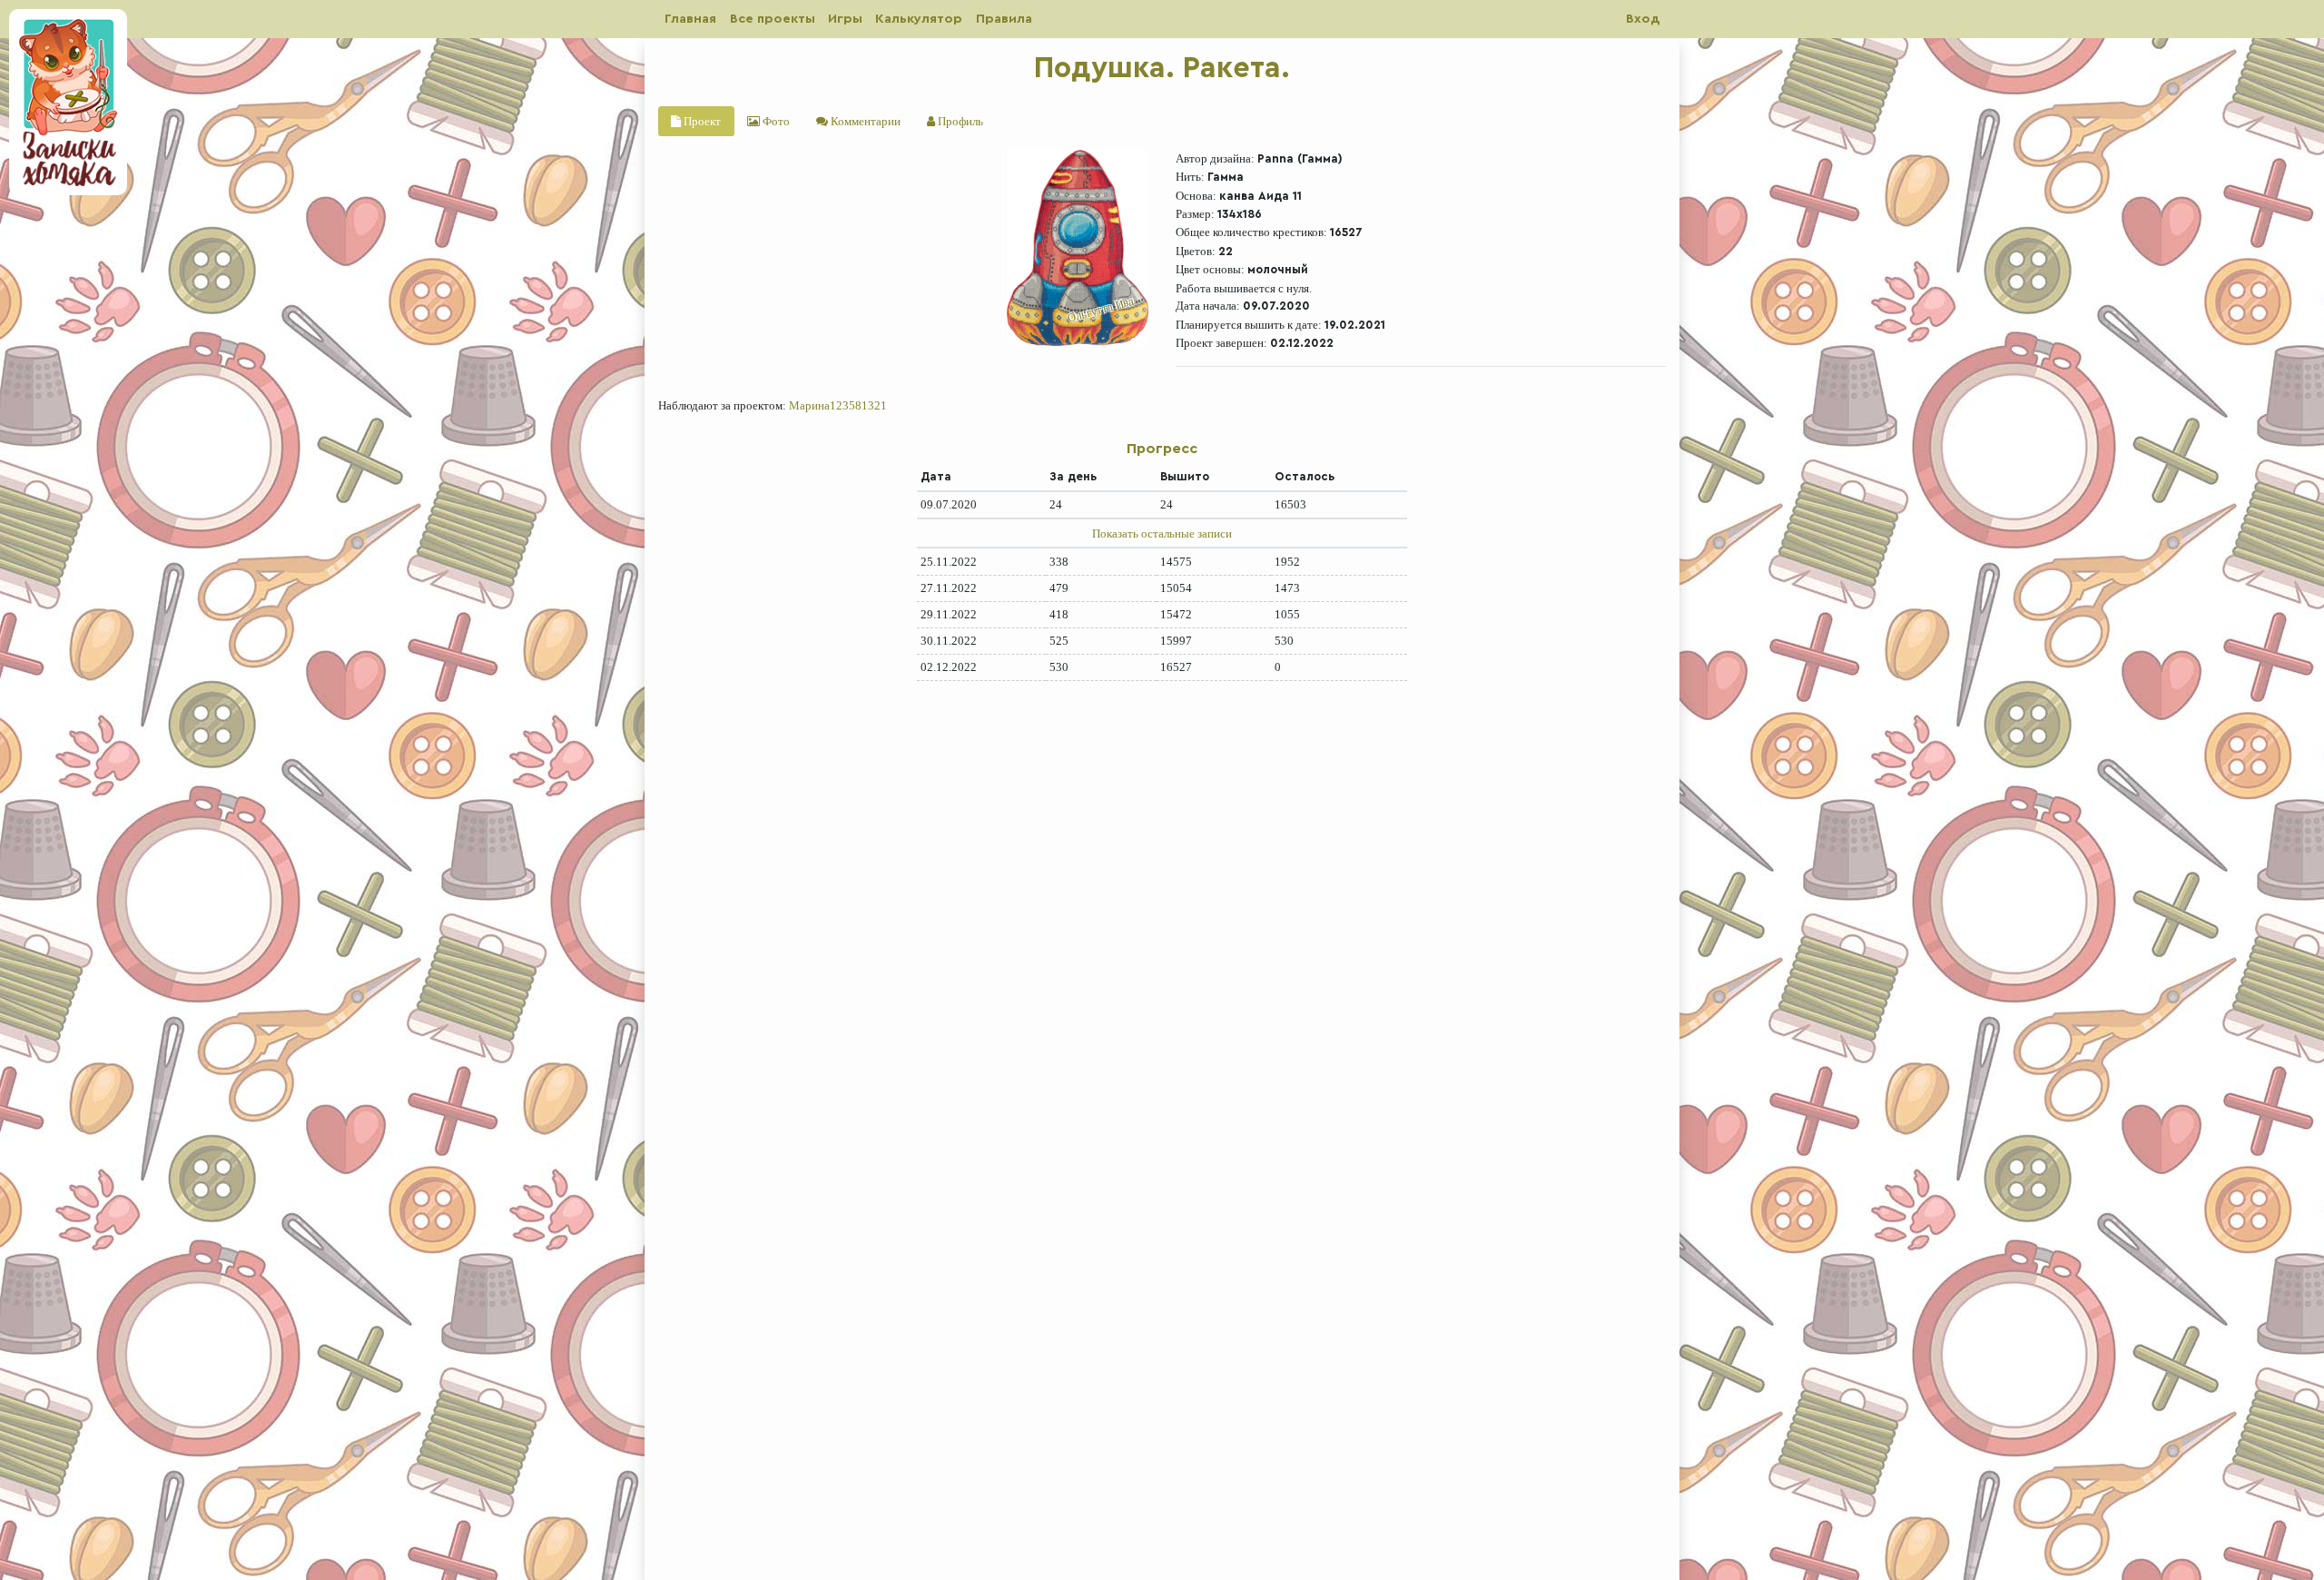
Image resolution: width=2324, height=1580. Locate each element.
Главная (690, 19)
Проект (701, 121)
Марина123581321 (838, 405)
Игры (845, 19)
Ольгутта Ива (1100, 310)
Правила (1004, 19)
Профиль (959, 121)
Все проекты (773, 19)
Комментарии (864, 121)
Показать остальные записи (1162, 533)
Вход (1643, 19)
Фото (775, 121)
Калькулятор (919, 19)
